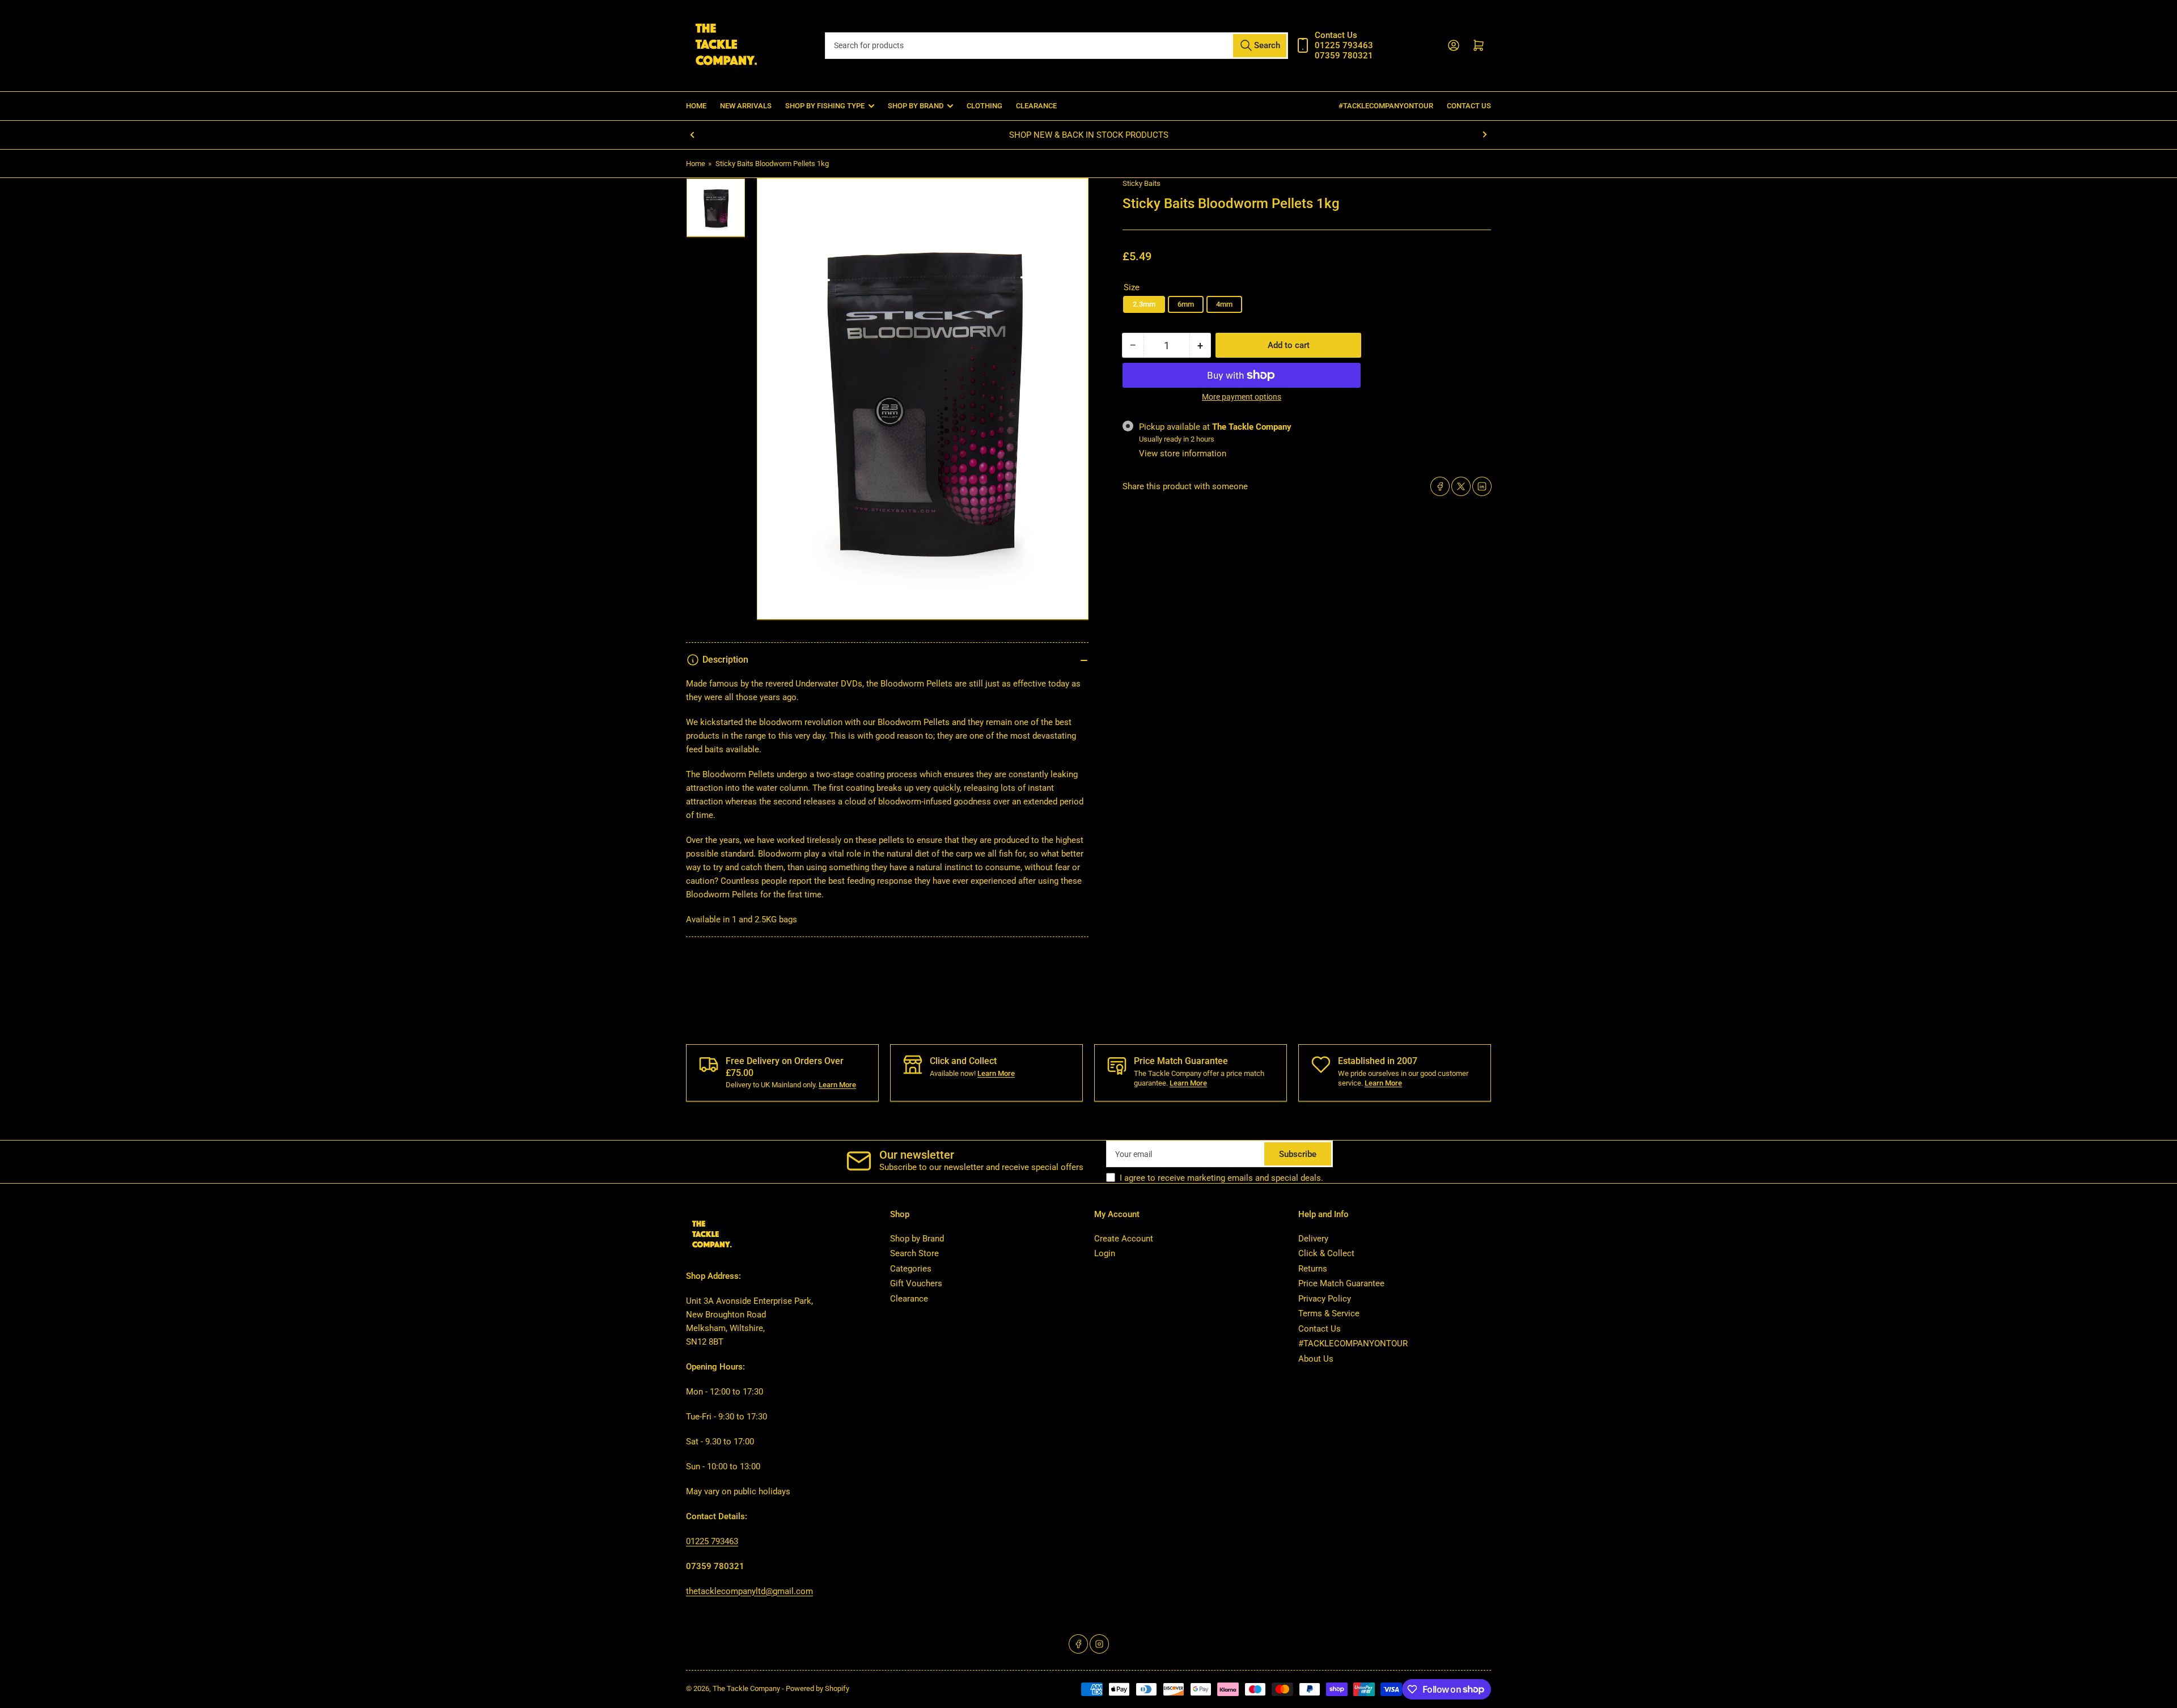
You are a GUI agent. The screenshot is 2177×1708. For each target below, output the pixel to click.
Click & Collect (1326, 1253)
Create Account (1124, 1239)
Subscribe (1298, 1154)
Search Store (914, 1253)
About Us (1316, 1359)
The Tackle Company (747, 1688)
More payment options (1242, 397)
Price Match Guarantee (1341, 1283)
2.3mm (1144, 304)
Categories (911, 1269)
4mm (1224, 304)
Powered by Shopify (818, 1688)
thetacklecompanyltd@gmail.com (749, 1591)
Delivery (1313, 1239)
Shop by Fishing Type (825, 106)
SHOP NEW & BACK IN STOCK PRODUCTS (1089, 135)
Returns (1313, 1269)
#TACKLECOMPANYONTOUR (1386, 106)
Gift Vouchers (916, 1283)
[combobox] (1056, 46)
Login (1105, 1253)
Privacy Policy (1325, 1299)
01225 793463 (712, 1541)
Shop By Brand (916, 106)
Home (696, 106)
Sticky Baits (1142, 183)
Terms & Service (1329, 1313)
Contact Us (1469, 106)
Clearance (1036, 106)
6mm (1186, 304)
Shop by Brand (917, 1239)
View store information (1183, 454)
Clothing (984, 106)
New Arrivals (746, 106)
